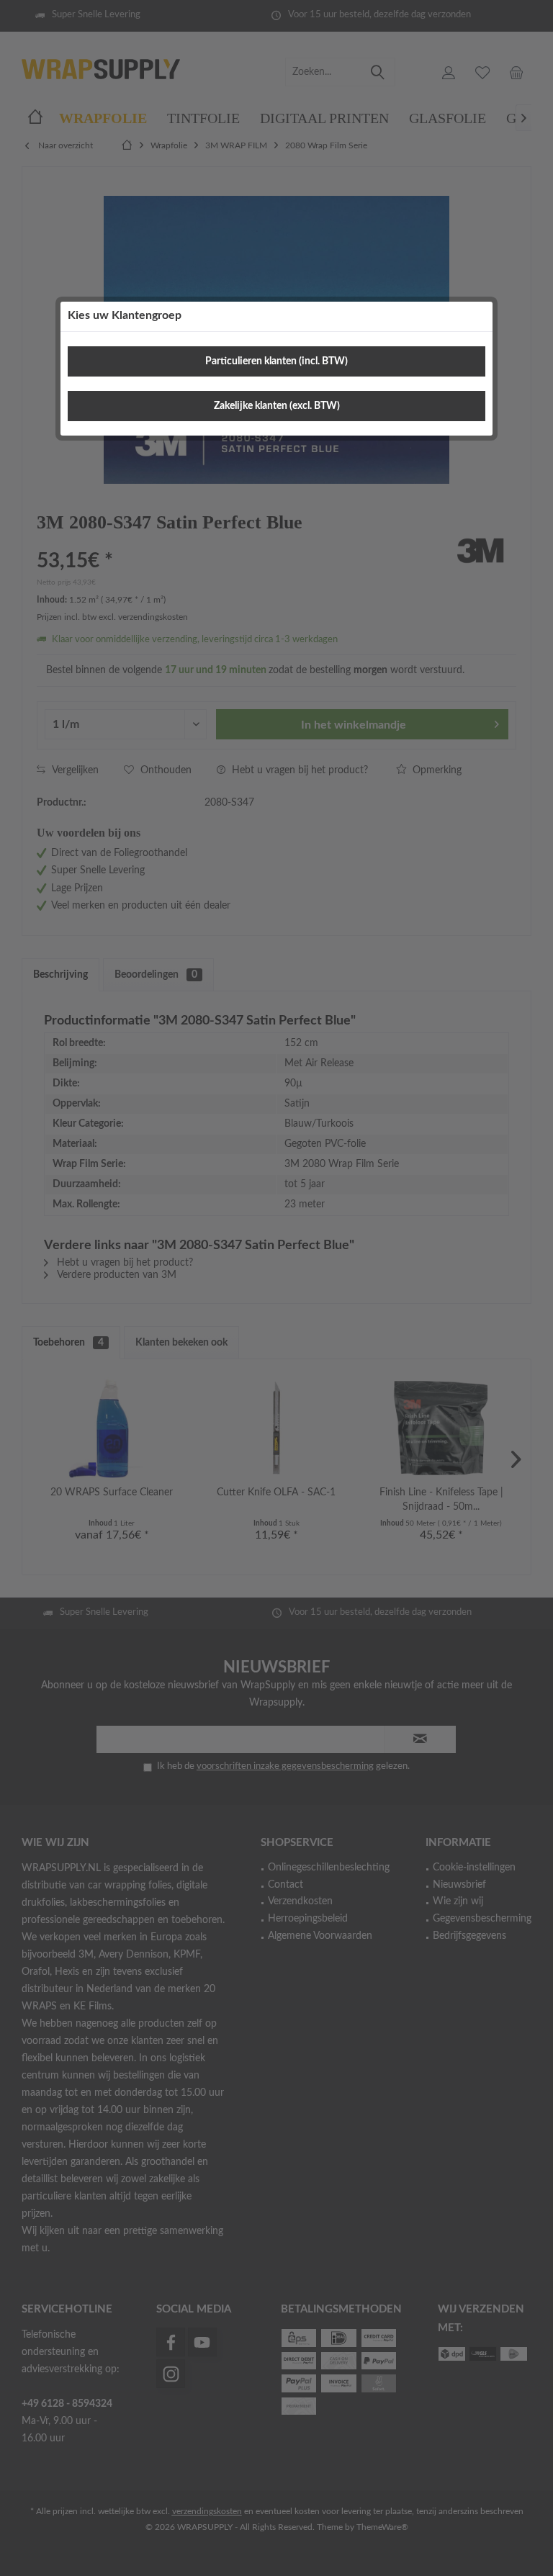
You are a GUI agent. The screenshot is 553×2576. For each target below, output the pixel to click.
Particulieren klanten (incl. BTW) (276, 361)
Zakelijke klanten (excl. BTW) (277, 406)
